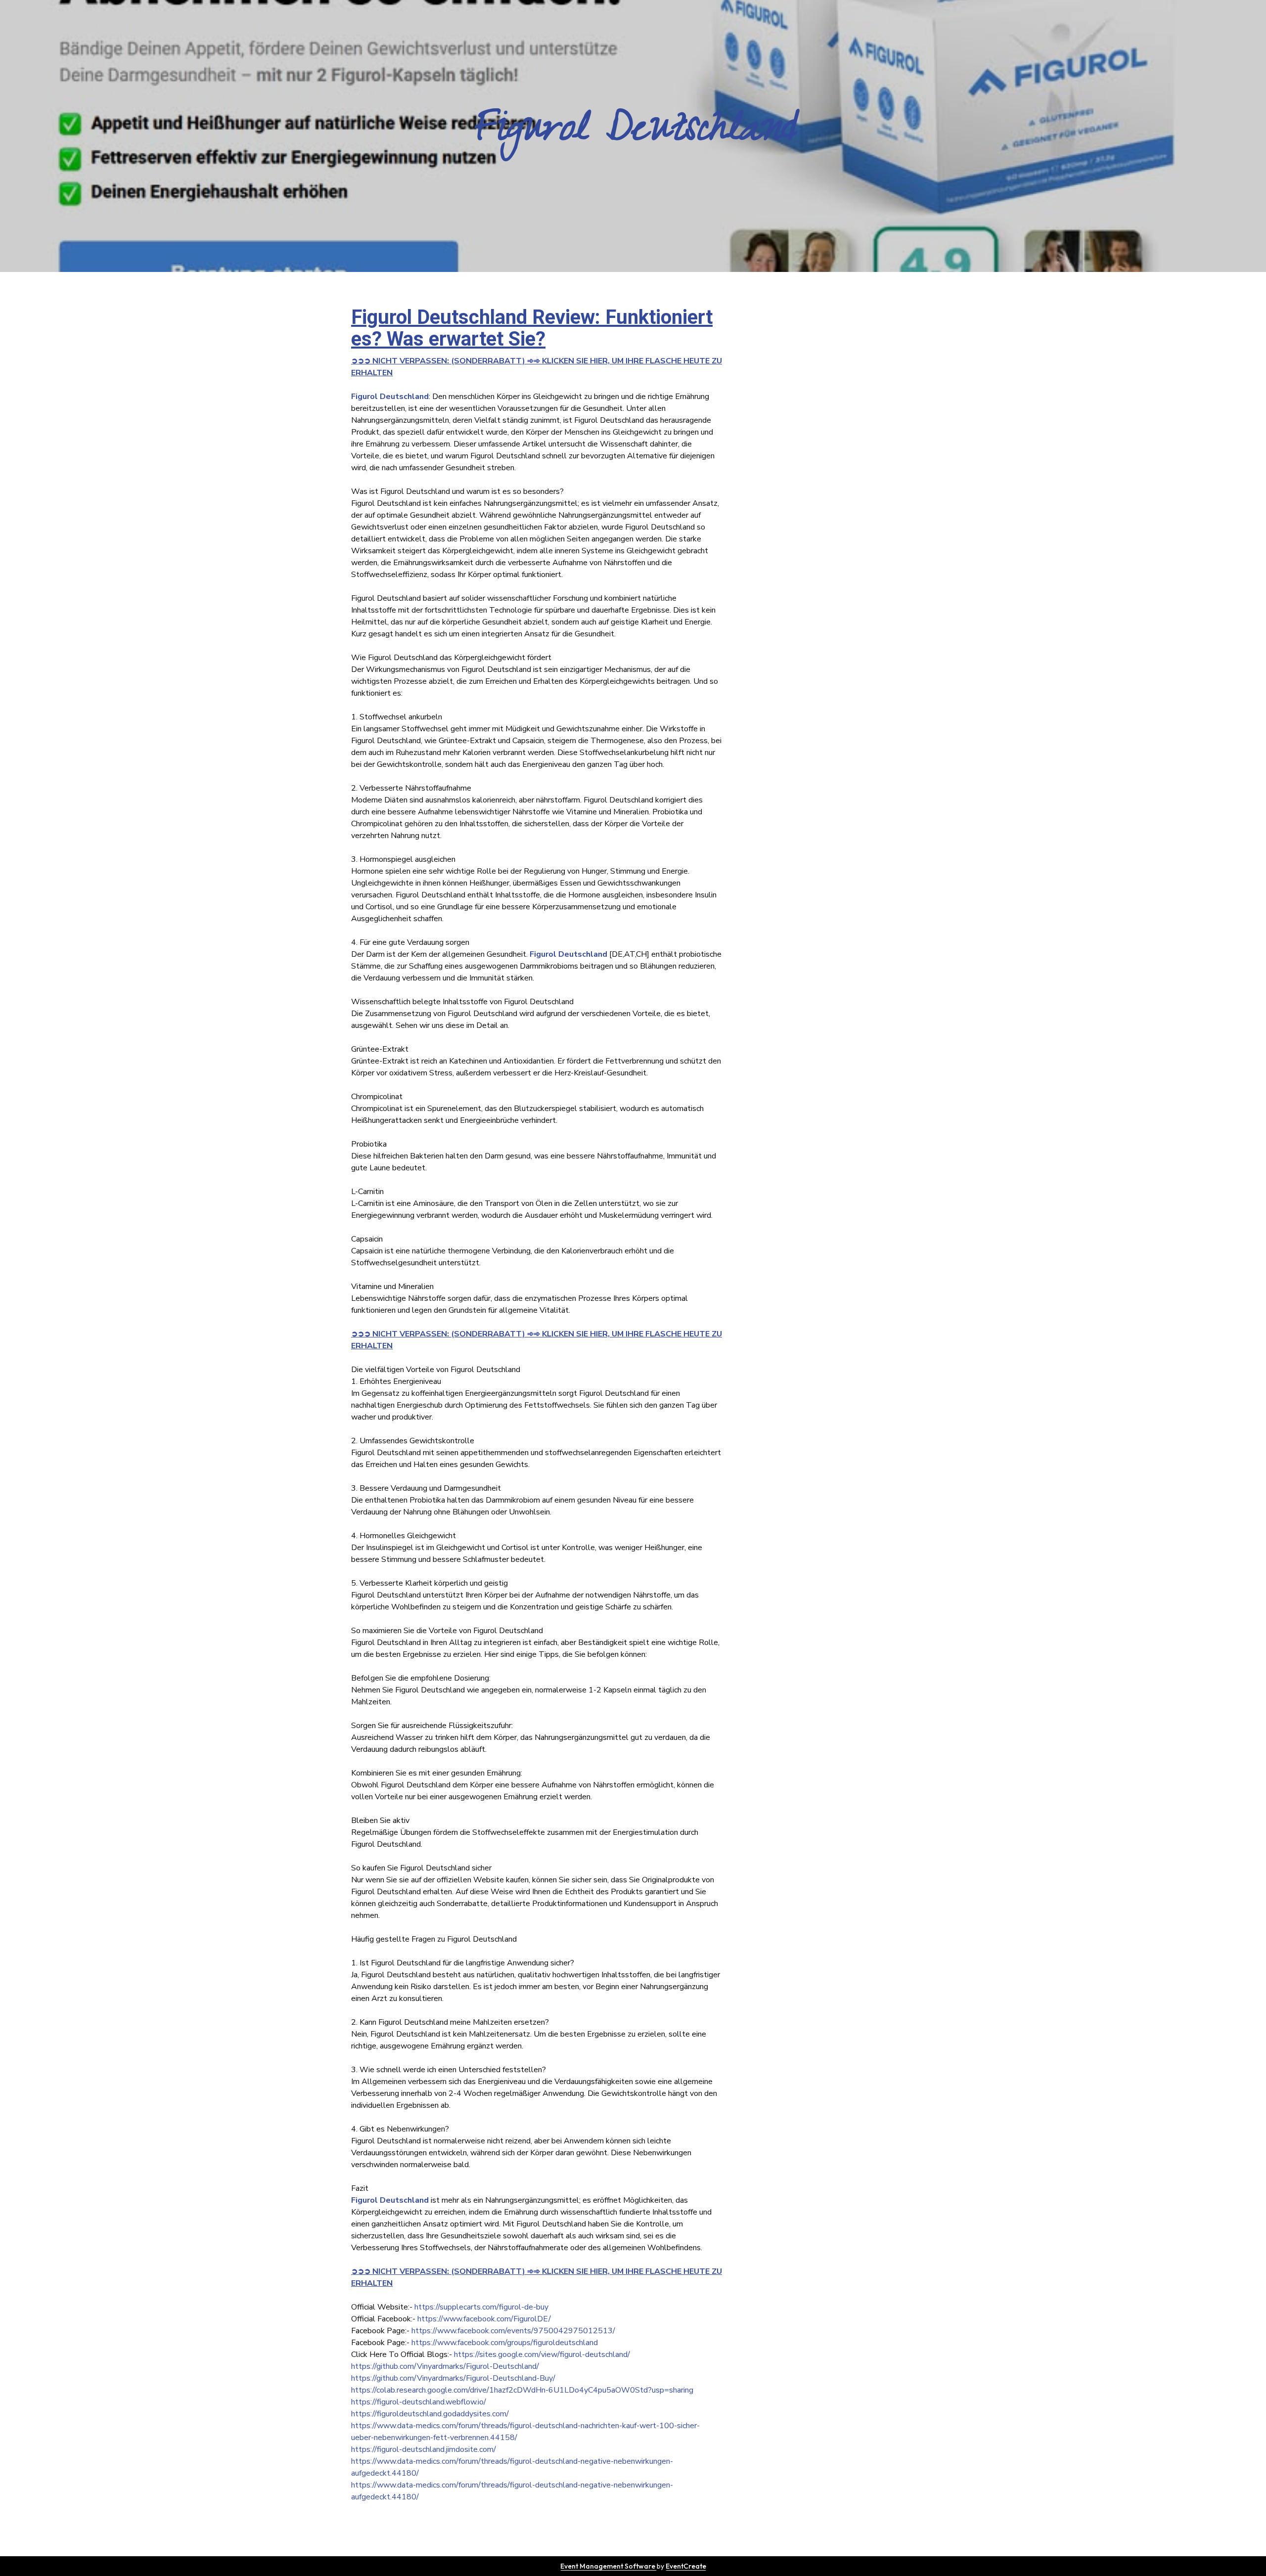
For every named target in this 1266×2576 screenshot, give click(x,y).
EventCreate (686, 2566)
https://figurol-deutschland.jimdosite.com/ (424, 2449)
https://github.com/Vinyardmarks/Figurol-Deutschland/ (445, 2366)
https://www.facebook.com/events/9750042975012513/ (513, 2331)
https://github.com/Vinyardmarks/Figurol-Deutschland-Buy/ (453, 2378)
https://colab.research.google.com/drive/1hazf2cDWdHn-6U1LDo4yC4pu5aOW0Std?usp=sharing (522, 2390)
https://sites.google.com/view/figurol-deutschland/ (542, 2354)
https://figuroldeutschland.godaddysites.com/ (430, 2414)
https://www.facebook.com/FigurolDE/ (484, 2319)
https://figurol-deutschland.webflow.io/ (419, 2402)
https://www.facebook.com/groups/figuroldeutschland (505, 2343)
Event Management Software (609, 2566)
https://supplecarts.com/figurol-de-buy (481, 2307)
